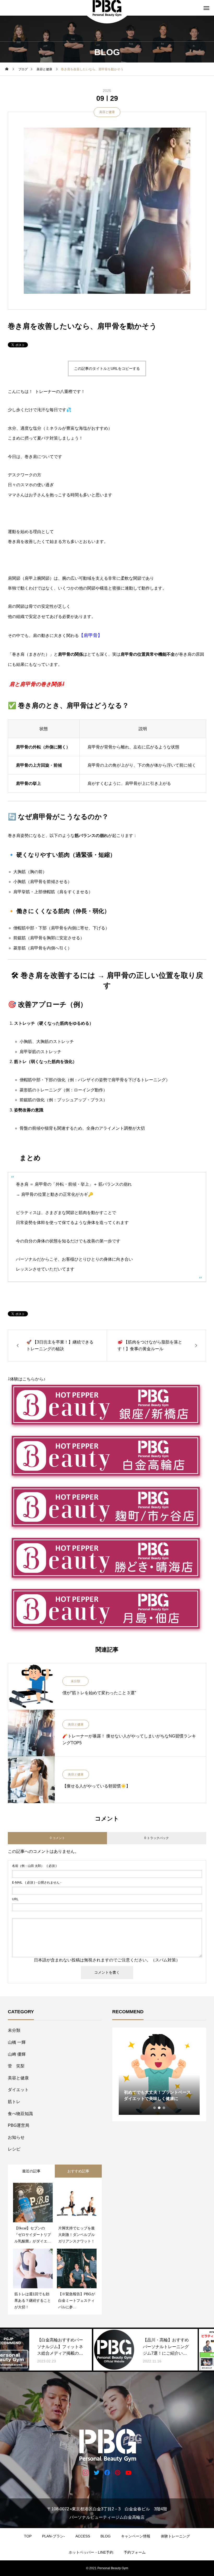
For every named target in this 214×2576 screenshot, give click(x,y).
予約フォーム (135, 2552)
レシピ (14, 2149)
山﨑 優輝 (17, 2054)
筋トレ (14, 2102)
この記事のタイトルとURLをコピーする (107, 368)
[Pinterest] (118, 2472)
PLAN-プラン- (53, 2536)
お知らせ (16, 2137)
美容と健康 (107, 112)
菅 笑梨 (16, 2066)
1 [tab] (155, 2108)
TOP (28, 2536)
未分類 (75, 1681)
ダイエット (18, 2090)
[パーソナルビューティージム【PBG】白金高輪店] (107, 2444)
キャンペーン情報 (136, 2536)
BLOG (106, 2536)
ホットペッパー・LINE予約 (91, 2552)
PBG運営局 (19, 2125)
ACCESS (83, 2536)
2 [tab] (159, 2108)
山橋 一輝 (17, 2042)
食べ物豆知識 (20, 2114)
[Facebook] (107, 2472)
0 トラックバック (157, 1838)
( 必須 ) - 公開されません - (37, 1883)
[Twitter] (96, 2472)
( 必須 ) (34, 1866)
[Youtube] (129, 2472)
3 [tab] (164, 2108)
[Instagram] (86, 2472)
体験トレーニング (175, 2536)
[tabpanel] (159, 2074)
